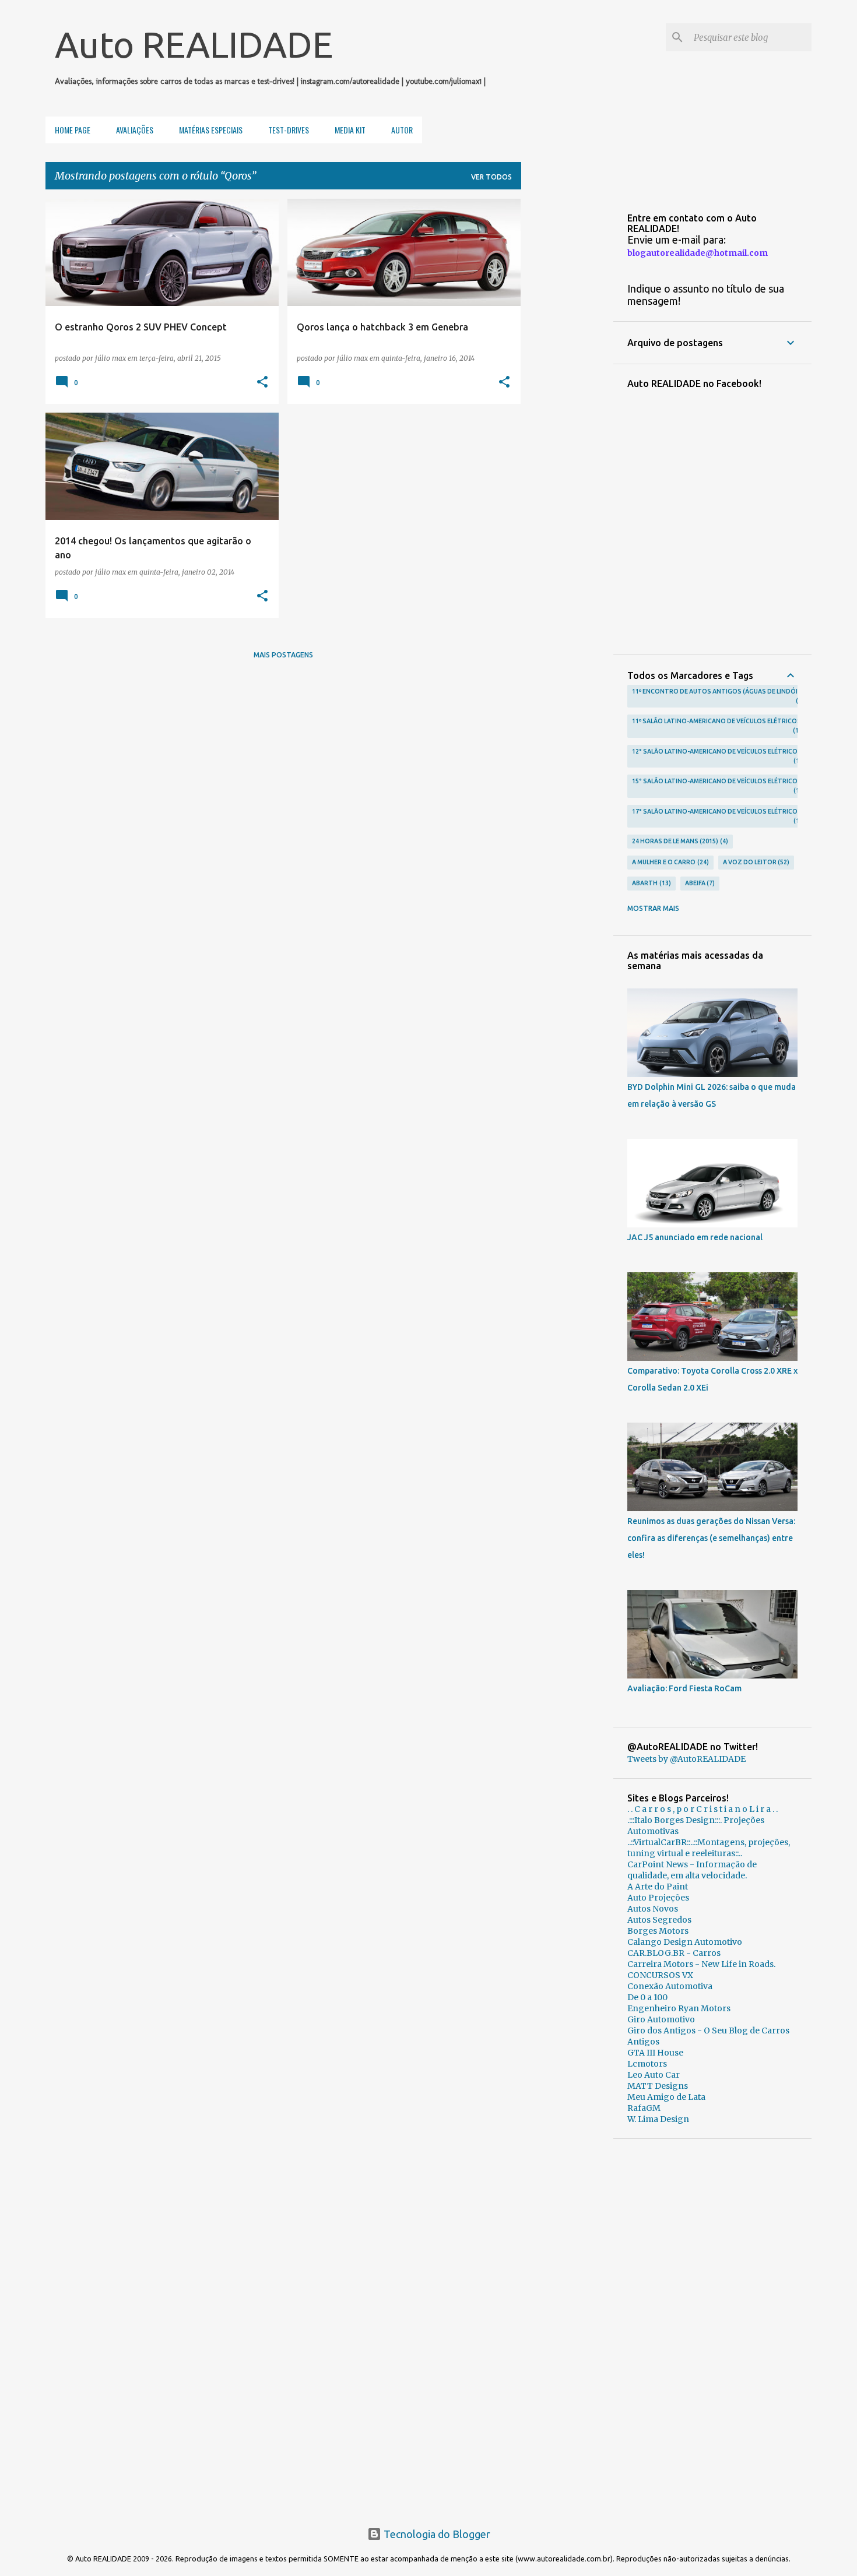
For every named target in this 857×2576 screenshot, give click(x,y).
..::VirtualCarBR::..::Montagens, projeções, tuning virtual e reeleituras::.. (709, 1848)
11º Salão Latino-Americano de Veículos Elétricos (716, 726)
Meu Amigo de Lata (666, 2097)
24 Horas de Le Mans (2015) (679, 841)
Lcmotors (647, 2064)
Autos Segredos (659, 1920)
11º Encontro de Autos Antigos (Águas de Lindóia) (718, 696)
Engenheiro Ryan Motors (679, 2008)
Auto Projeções (658, 1898)
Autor (402, 130)
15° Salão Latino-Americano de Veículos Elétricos (717, 786)
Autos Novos (653, 1909)
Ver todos (491, 177)
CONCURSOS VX (660, 1975)
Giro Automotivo (661, 2019)
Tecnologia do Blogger (436, 2534)
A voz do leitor (755, 862)
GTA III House (655, 2053)
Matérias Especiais (211, 130)
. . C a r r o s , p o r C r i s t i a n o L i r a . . (703, 1809)
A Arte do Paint (658, 1887)
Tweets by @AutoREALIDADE (686, 1759)
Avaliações (135, 130)
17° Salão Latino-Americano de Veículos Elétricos (717, 816)
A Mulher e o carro (669, 862)
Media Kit (350, 130)
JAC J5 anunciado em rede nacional (695, 1237)
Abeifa (699, 883)
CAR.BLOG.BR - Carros (674, 1953)
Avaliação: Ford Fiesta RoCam (684, 1688)
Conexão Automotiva (670, 1986)
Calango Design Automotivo (685, 1942)
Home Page (73, 130)
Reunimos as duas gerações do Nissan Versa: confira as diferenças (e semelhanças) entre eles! (711, 1538)
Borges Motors (658, 1931)
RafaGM (644, 2108)
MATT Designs (658, 2086)
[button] (262, 382)
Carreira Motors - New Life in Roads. (701, 1964)
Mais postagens (283, 655)
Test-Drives (289, 130)
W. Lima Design (658, 2119)
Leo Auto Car (654, 2075)
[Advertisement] (712, 2328)
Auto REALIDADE (194, 44)
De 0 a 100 (647, 1997)
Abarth (650, 883)
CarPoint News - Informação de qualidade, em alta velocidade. (692, 1870)
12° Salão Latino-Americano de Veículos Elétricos (717, 756)
